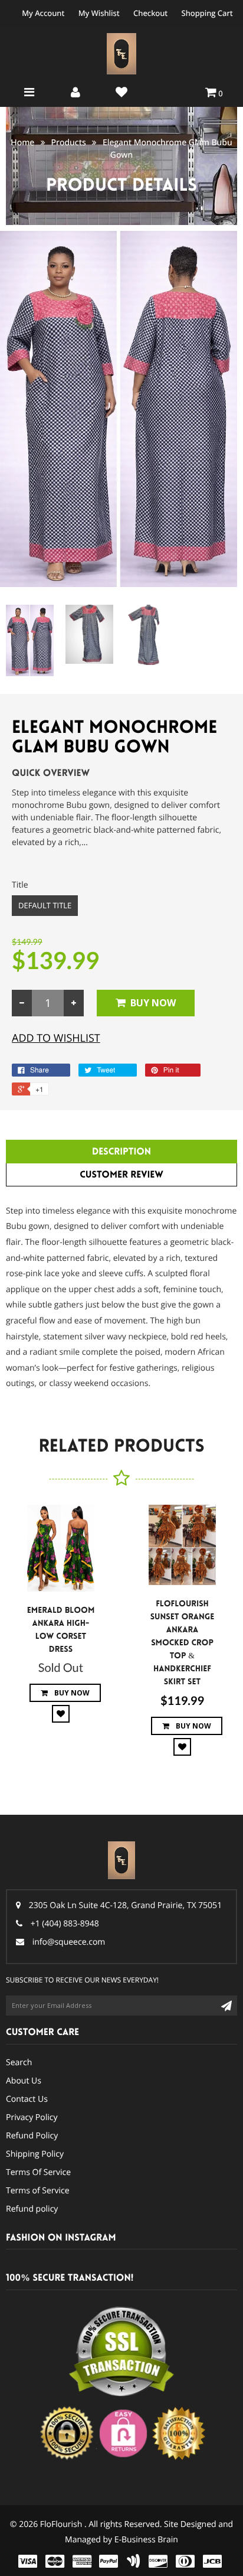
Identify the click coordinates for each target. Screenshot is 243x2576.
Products (69, 143)
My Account (43, 13)
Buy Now (153, 1003)
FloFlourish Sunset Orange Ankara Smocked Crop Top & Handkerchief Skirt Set (183, 1643)
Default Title (45, 905)
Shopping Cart (207, 13)
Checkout (150, 13)
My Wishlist (99, 13)
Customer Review (121, 1175)
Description (121, 1152)
